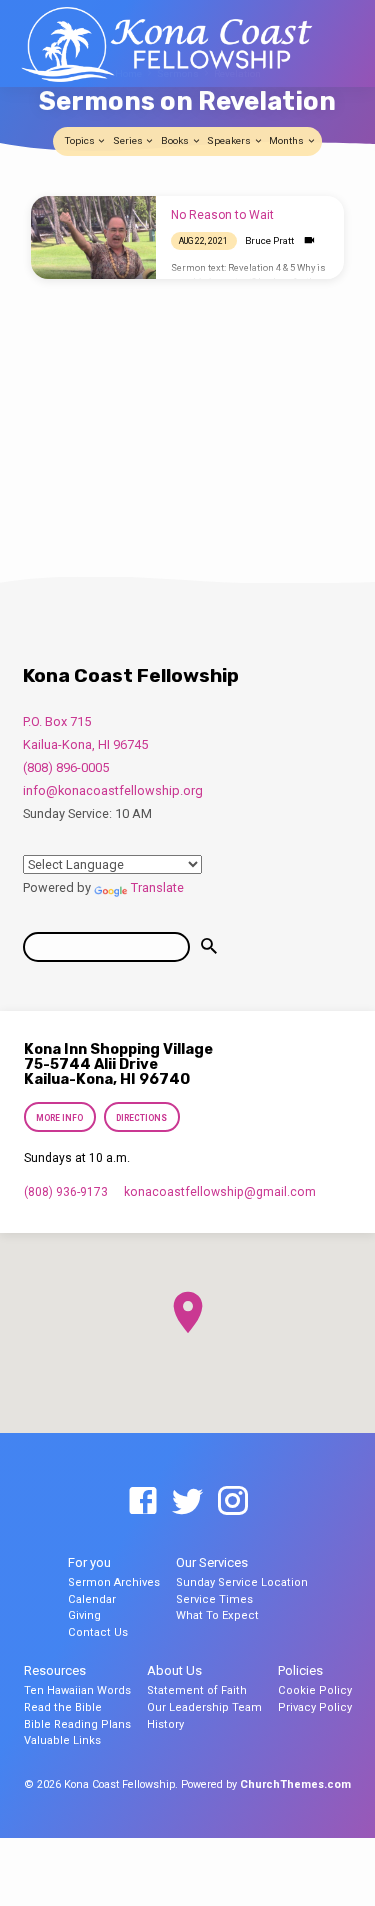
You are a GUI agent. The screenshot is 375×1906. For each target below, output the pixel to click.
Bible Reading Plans (77, 1724)
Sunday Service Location (242, 1582)
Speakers (230, 140)
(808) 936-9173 (66, 1192)
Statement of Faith (197, 1690)
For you (89, 1562)
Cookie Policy (315, 1690)
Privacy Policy (315, 1707)
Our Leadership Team (204, 1707)
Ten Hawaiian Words (77, 1690)
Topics (81, 140)
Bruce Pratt (269, 240)
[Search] (209, 946)
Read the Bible (63, 1707)
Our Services (212, 1562)
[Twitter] (188, 1502)
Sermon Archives (114, 1582)
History (165, 1724)
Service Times (214, 1599)
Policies (300, 1670)
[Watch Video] (309, 240)
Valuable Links (62, 1740)
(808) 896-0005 (66, 767)
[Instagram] (233, 1502)
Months (287, 140)
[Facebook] (143, 1502)
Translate (157, 887)
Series (129, 140)
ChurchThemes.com (295, 1784)
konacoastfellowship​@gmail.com (220, 1192)
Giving (84, 1615)
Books (176, 140)
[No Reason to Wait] (93, 238)
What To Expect (217, 1615)
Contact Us (98, 1632)
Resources (55, 1670)
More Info (60, 1118)
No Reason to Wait (222, 215)
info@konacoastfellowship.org (113, 790)
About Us (174, 1670)
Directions (141, 1118)
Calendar (92, 1599)
